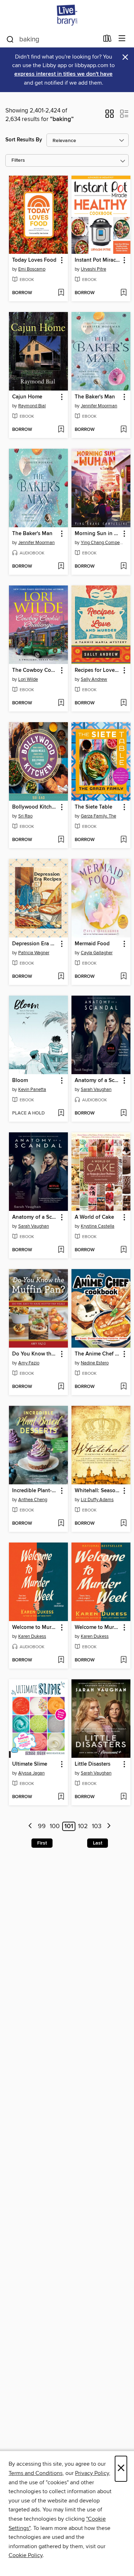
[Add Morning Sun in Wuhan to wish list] (123, 567)
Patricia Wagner (34, 953)
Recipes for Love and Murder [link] (98, 670)
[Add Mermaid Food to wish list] (123, 977)
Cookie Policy (26, 2555)
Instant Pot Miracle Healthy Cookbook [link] (98, 260)
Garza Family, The (98, 816)
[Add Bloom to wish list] (61, 1113)
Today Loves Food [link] (34, 260)
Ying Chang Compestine (102, 543)
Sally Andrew (94, 679)
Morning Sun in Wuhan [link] (98, 534)
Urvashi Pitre (93, 269)
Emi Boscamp (32, 269)
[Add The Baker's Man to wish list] (123, 430)
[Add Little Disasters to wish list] (123, 1797)
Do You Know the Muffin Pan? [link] (35, 1354)
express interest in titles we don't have (63, 74)
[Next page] (109, 1827)
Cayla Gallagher (97, 953)
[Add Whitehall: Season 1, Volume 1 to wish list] (123, 1524)
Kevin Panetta (32, 1090)
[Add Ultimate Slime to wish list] (61, 1797)
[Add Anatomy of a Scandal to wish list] (123, 1113)
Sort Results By (24, 140)
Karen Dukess (32, 1636)
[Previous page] (31, 1827)
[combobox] (52, 39)
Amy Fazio (29, 1363)
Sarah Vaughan (96, 1090)
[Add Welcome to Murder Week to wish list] (61, 1660)
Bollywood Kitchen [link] (35, 807)
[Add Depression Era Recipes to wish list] (61, 977)
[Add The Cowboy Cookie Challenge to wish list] (61, 703)
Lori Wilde (28, 679)
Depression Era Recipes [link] (35, 944)
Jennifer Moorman (99, 406)
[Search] (10, 39)
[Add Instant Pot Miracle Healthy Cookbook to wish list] (123, 293)
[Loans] (107, 40)
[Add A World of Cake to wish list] (123, 1250)
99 (42, 1826)
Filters (18, 160)
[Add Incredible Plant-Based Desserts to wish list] (61, 1524)
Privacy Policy (92, 2473)
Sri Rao (25, 816)
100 (55, 1826)
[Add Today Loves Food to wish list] (61, 293)
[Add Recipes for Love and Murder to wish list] (123, 703)
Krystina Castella (98, 1226)
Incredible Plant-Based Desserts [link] (35, 1491)
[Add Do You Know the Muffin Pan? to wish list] (61, 1387)
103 (97, 1826)
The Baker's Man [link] (95, 397)
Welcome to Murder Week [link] (35, 1627)
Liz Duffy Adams (97, 1500)
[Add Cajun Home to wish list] (61, 430)
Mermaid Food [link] (92, 944)
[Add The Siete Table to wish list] (123, 840)
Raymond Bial (32, 406)
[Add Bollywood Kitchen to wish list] (61, 840)
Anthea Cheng (33, 1500)
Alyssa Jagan (31, 1773)
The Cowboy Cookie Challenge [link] (35, 670)
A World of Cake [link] (94, 1217)
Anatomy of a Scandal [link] (98, 1081)
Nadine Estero (95, 1363)
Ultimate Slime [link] (30, 1764)
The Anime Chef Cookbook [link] (98, 1354)
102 (83, 1826)
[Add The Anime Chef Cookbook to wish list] (123, 1387)
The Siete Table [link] (93, 807)
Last (98, 1843)
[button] (110, 116)
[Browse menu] (122, 39)
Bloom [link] (20, 1081)
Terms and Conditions (36, 2473)
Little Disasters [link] (93, 1764)
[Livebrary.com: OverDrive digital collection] (67, 15)
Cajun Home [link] (27, 397)
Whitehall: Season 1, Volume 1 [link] (98, 1491)
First (42, 1843)
